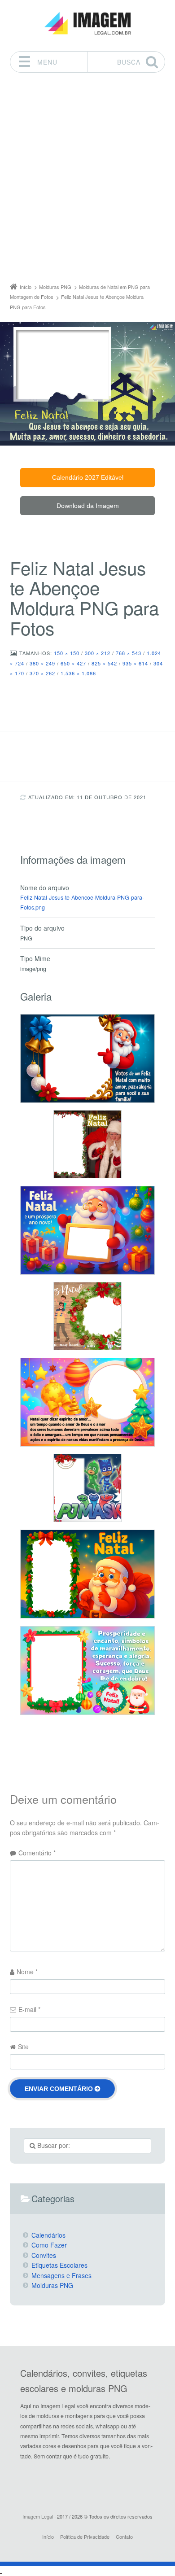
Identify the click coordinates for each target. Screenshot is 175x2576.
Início (48, 2537)
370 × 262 (42, 673)
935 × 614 (135, 663)
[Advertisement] (87, 180)
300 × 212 (98, 653)
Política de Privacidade (85, 2537)
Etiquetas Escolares (59, 2265)
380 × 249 (42, 663)
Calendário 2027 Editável (88, 477)
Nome (27, 1972)
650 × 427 (73, 663)
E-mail (29, 2009)
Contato (124, 2537)
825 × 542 (104, 663)
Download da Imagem (88, 506)
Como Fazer (49, 2245)
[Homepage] (87, 24)
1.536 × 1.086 (78, 673)
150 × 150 (67, 653)
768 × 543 (129, 653)
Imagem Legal (38, 2516)
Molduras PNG (52, 2285)
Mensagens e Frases (61, 2275)
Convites (44, 2255)
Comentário (37, 1853)
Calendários (48, 2235)
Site (23, 2047)
